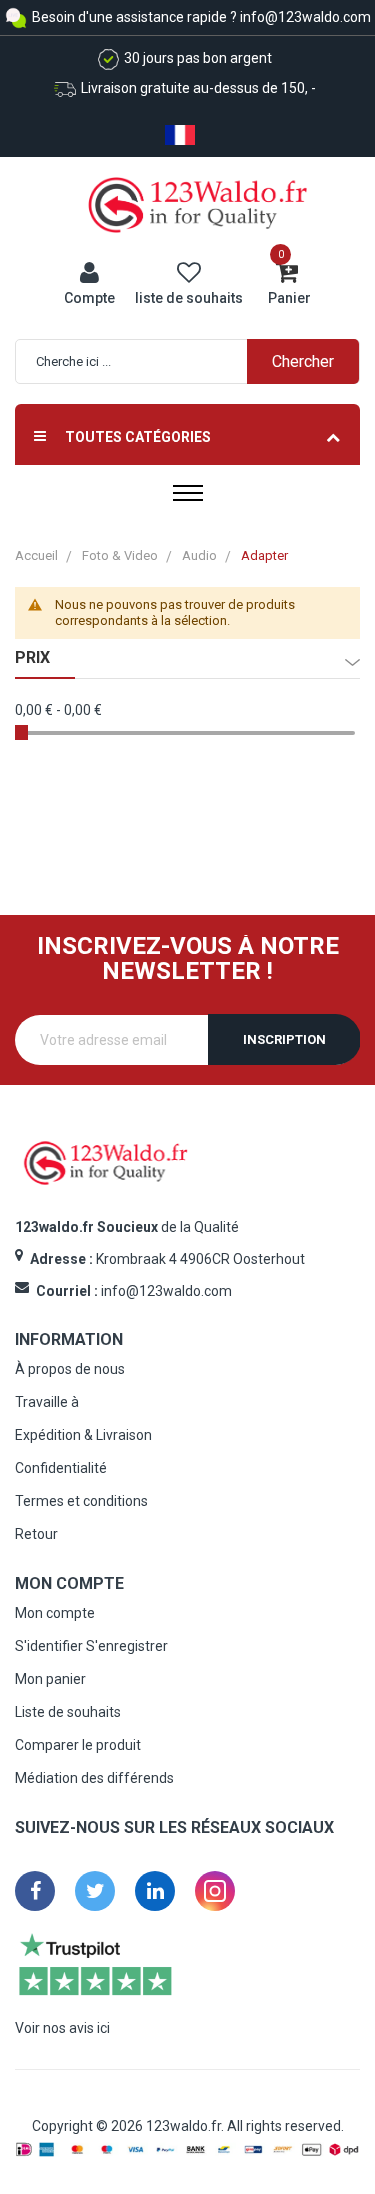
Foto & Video (120, 555)
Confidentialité (61, 1468)
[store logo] (198, 204)
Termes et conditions (81, 1501)
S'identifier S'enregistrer (91, 1646)
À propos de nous (70, 1369)
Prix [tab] (32, 658)
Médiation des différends (94, 1778)
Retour (36, 1534)
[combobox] (197, 361)
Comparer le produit (78, 1745)
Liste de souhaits (68, 1712)
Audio (199, 555)
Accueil (36, 555)
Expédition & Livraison (83, 1435)
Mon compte (55, 1613)
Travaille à (47, 1402)
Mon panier (50, 1679)
